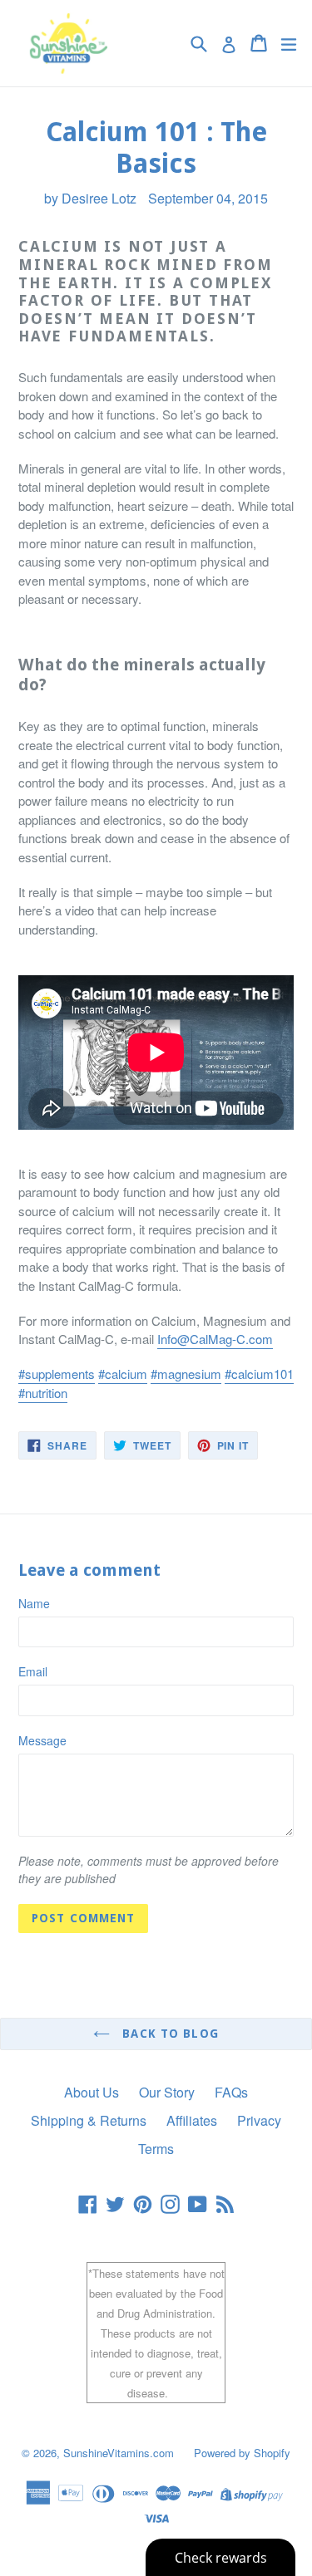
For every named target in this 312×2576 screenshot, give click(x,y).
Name (34, 1603)
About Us (92, 2092)
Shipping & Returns (89, 2120)
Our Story (167, 2092)
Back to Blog (168, 2034)
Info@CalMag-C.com (215, 1339)
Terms (156, 2149)
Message (42, 1740)
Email (33, 1671)
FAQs (231, 2092)
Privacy (259, 2120)
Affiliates (192, 2120)
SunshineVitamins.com (119, 2453)
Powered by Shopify (242, 2453)
